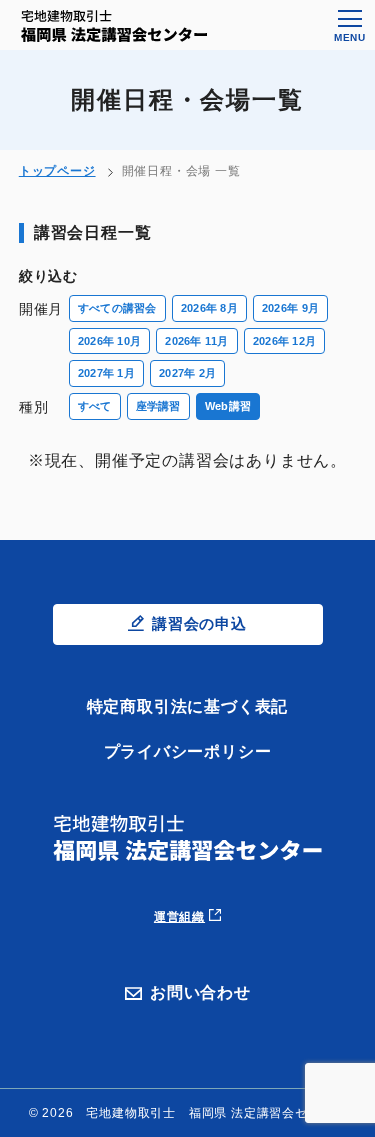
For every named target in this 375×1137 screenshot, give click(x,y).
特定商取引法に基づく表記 (188, 706)
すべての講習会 (117, 308)
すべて (95, 406)
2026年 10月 (109, 341)
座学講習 (158, 406)
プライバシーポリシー (188, 751)
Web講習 (228, 406)
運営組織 (179, 917)
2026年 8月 (209, 308)
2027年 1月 (106, 373)
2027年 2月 (187, 373)
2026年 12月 (284, 341)
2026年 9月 (290, 308)
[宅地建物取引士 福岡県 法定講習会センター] (114, 26)
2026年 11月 (196, 341)
